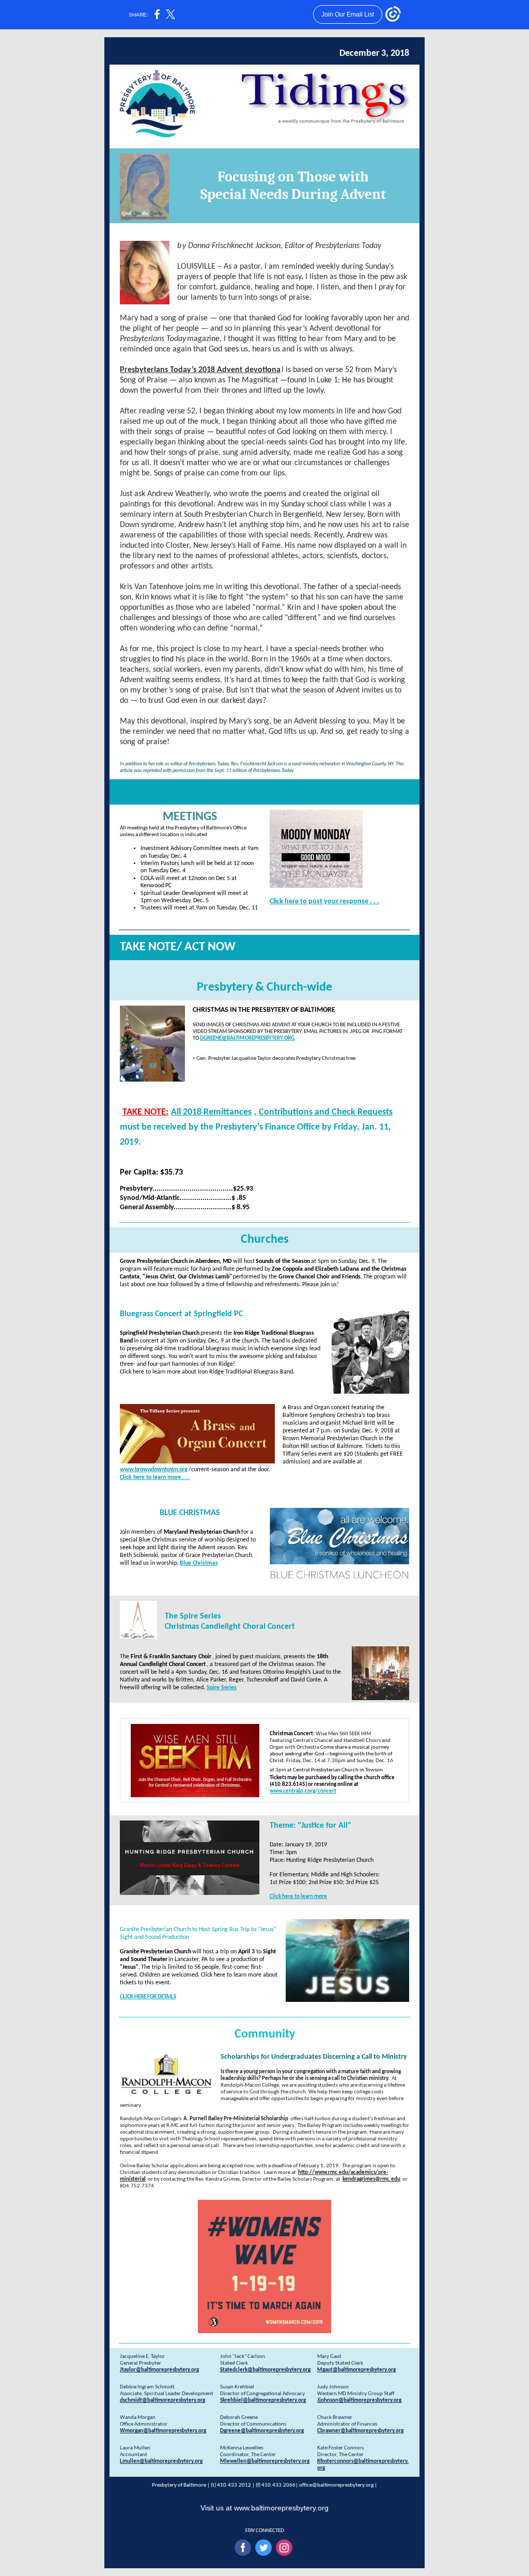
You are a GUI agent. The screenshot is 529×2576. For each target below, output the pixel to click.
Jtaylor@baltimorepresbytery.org (159, 2370)
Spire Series (222, 1688)
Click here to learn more (298, 1897)
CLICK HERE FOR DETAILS (148, 1997)
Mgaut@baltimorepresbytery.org (356, 2370)
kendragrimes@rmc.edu (371, 2179)
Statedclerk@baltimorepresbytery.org (265, 2370)
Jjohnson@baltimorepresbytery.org (359, 2401)
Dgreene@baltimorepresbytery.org (262, 2431)
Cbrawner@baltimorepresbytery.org (360, 2431)
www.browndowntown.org (154, 1470)
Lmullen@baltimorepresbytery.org (161, 2462)
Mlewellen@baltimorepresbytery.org (265, 2462)
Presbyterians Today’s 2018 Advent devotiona (200, 370)
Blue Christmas (199, 1563)
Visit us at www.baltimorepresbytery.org (264, 2508)
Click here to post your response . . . (324, 901)
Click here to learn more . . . (155, 1477)
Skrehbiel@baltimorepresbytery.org (263, 2401)
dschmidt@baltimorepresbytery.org (162, 2401)
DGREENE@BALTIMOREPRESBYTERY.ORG (247, 1038)
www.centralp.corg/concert (303, 1791)
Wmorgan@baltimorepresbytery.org (163, 2431)
